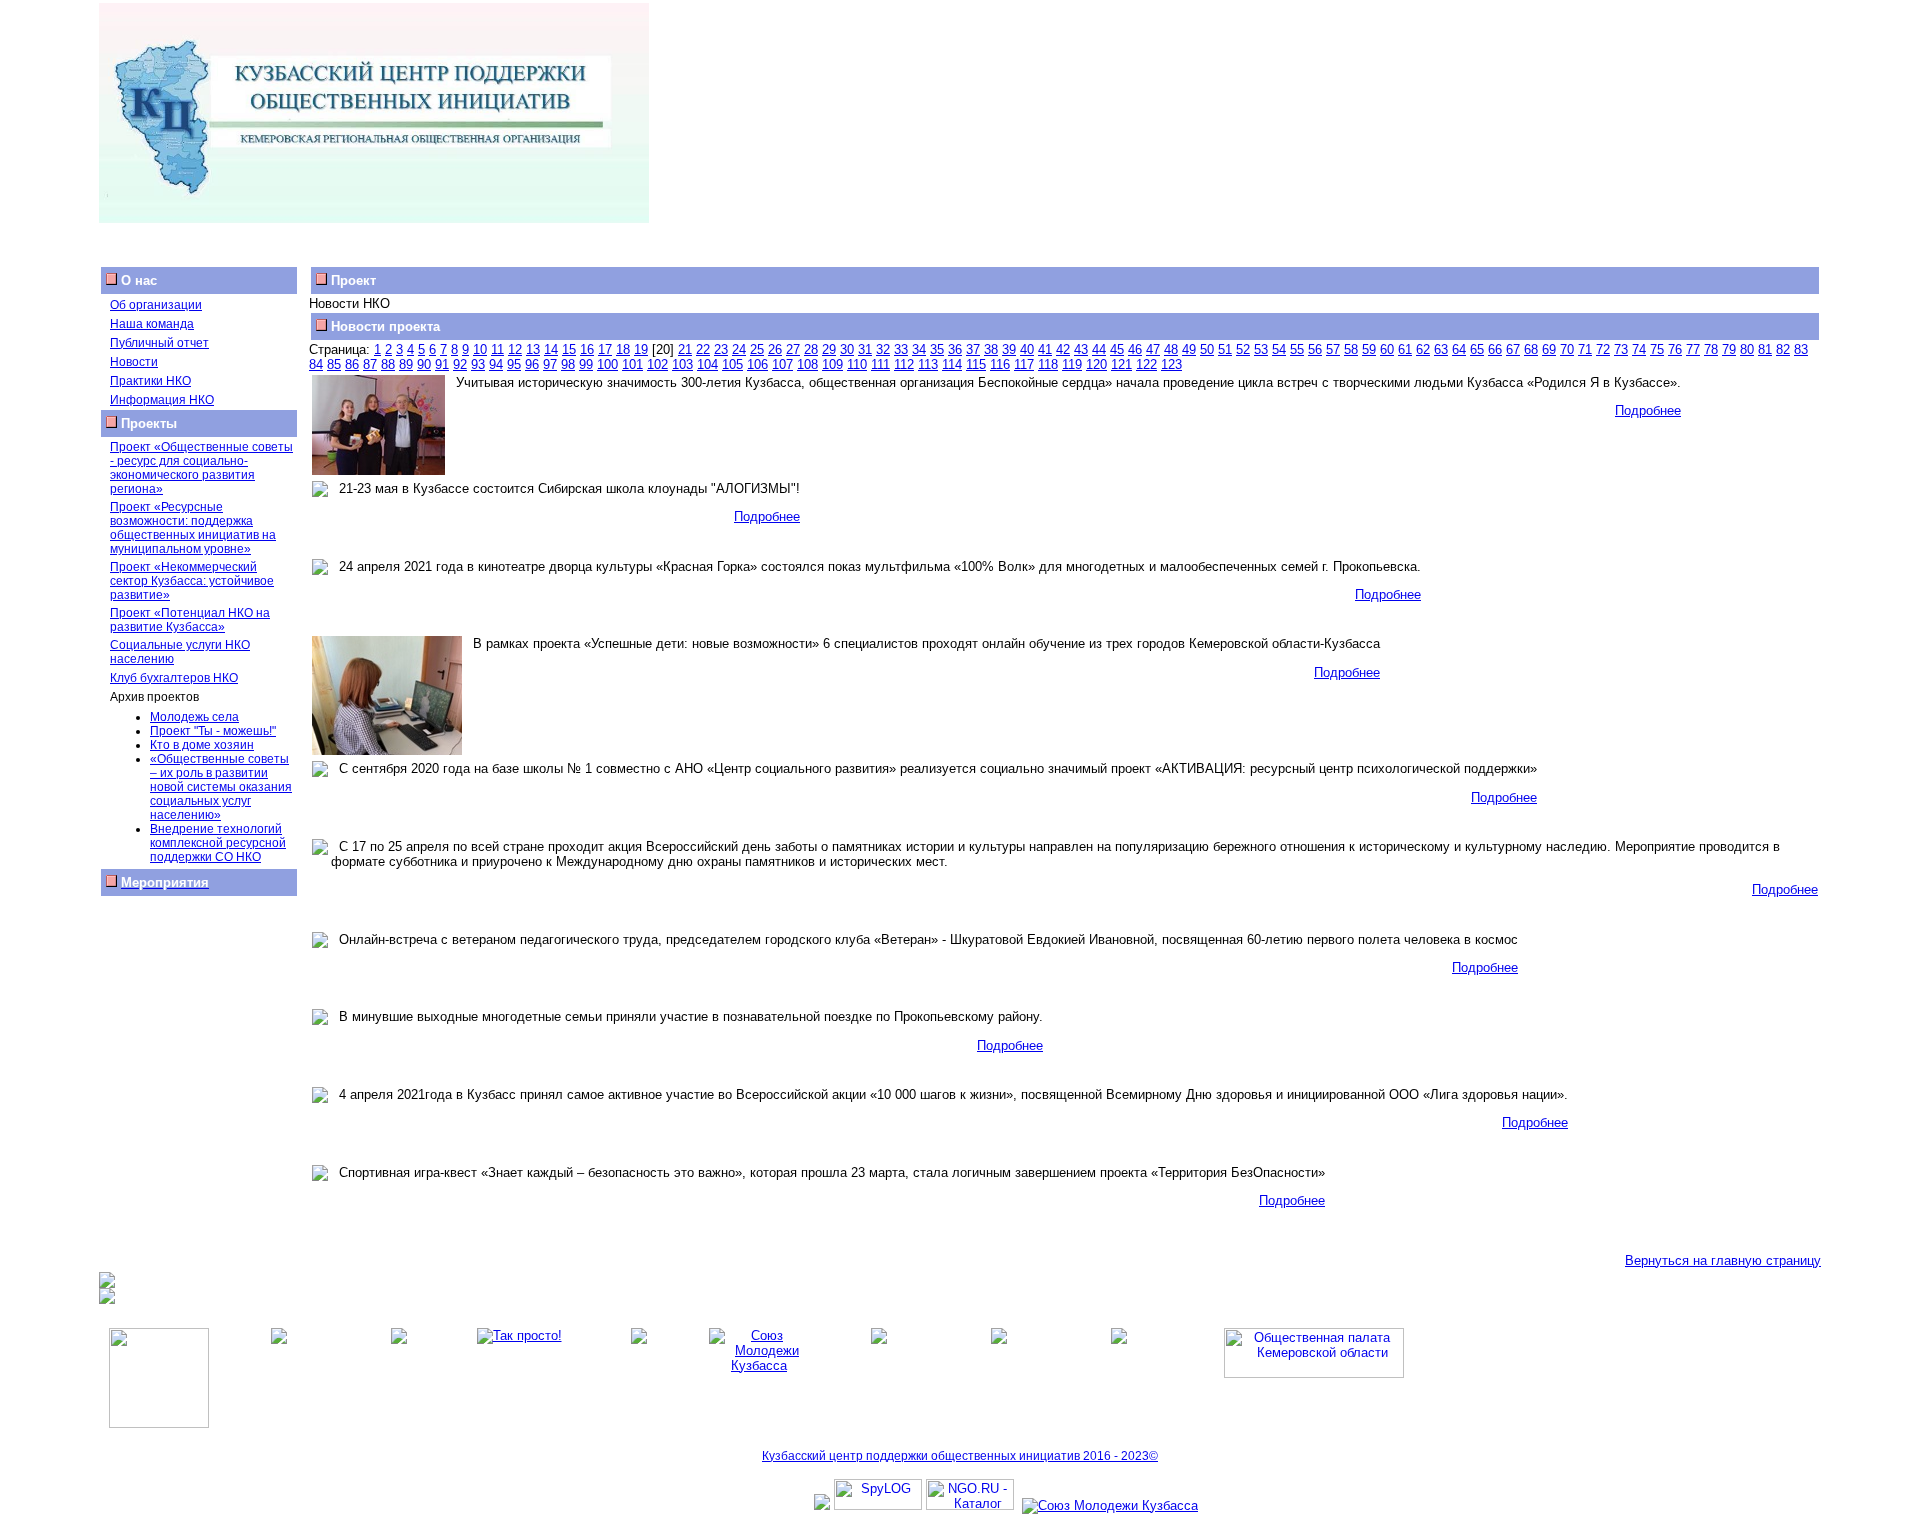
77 (1693, 349)
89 (406, 364)
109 (832, 364)
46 (1135, 349)
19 (641, 349)
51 (1225, 349)
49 (1189, 349)
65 (1477, 349)
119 (1072, 364)
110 (857, 364)
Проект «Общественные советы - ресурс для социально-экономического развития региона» (201, 468)
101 (632, 364)
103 (682, 364)
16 (587, 349)
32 (883, 349)
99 (586, 364)
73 (1621, 349)
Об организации (156, 305)
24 (739, 349)
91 (442, 364)
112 (904, 364)
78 (1711, 349)
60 (1387, 349)
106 (757, 364)
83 (1801, 349)
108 (807, 364)
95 (514, 364)
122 (1146, 364)
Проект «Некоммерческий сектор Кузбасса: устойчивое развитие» (192, 581)
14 (551, 349)
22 (703, 349)
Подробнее (1648, 410)
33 (901, 349)
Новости (134, 362)
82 (1783, 349)
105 (732, 364)
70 (1567, 349)
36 (955, 349)
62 (1423, 349)
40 (1027, 349)
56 (1315, 349)
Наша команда (152, 324)
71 (1585, 349)
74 (1639, 349)
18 (623, 349)
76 (1675, 349)
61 (1405, 349)
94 (496, 364)
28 (811, 349)
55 (1297, 349)
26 (775, 349)
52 (1243, 349)
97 (550, 364)
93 (478, 364)
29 (829, 349)
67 (1513, 349)
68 (1531, 349)
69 (1549, 349)
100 (607, 364)
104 (707, 364)
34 (919, 349)
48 (1171, 349)
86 (352, 364)
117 (1024, 364)
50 (1207, 349)
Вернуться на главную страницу (1723, 1260)
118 (1048, 364)
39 (1009, 349)
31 (865, 349)
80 (1747, 349)
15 (569, 349)
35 (937, 349)
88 (388, 364)
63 (1441, 349)
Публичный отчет (159, 343)
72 (1603, 349)
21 (685, 349)
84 (316, 364)
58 (1351, 349)
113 (928, 364)
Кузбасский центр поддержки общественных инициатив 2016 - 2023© (960, 1456)
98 (568, 364)
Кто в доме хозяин (202, 745)
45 (1117, 349)
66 (1495, 349)
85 (334, 364)
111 (880, 364)
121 (1121, 364)
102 (657, 364)
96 (532, 364)
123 (1171, 364)
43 (1081, 349)
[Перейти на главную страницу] (374, 218)
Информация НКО (162, 400)
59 (1369, 349)
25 (757, 349)
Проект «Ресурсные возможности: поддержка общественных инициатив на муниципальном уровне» (193, 528)
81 (1765, 349)
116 (1000, 364)
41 (1045, 349)
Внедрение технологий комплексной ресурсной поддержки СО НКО (218, 843)
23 (721, 349)
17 (605, 349)
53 (1261, 349)
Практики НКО (150, 381)
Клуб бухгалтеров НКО (174, 678)
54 (1279, 349)
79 (1729, 349)
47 (1153, 349)
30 (847, 349)
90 (424, 364)
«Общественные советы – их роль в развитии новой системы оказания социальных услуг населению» (221, 787)
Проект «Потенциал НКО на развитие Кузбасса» (190, 620)
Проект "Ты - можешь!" (213, 731)
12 (515, 349)
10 (480, 349)
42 (1063, 349)
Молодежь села (194, 717)
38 (991, 349)
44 (1099, 349)
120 (1096, 364)
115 (976, 364)
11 (497, 349)
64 (1459, 349)
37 (973, 349)
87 (370, 364)
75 (1657, 349)
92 (460, 364)
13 (533, 349)
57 (1333, 349)
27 (793, 349)
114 (952, 364)
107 (782, 364)
